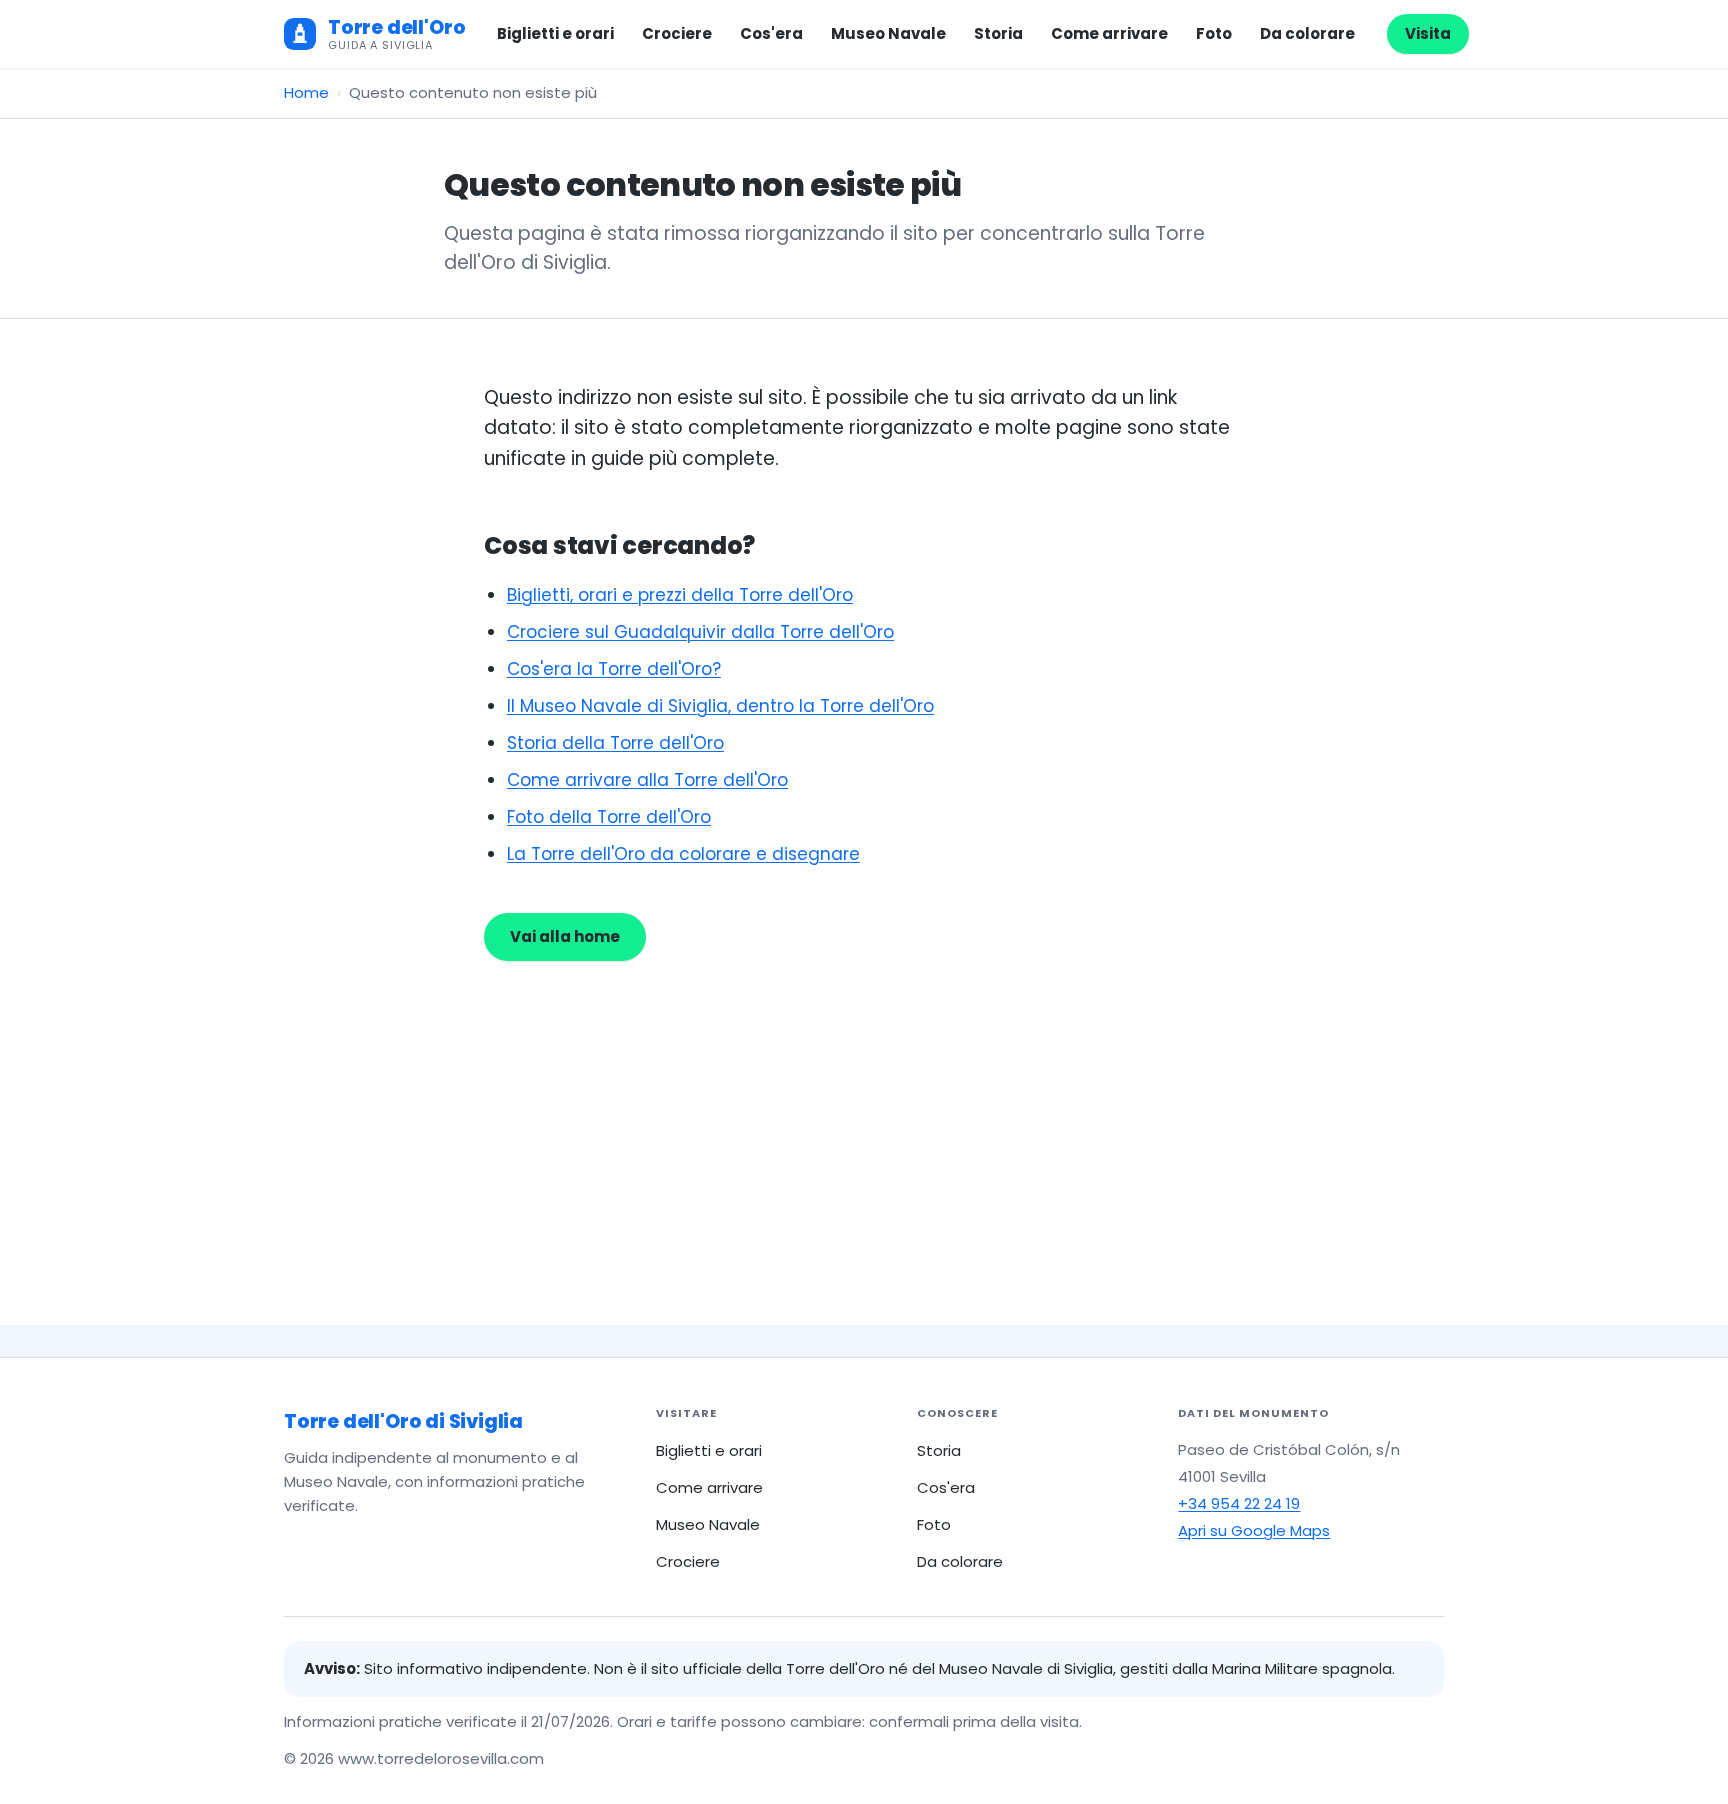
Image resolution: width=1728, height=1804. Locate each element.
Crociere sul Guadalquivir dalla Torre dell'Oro (700, 632)
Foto (1214, 33)
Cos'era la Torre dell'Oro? (614, 669)
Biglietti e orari (555, 33)
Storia (998, 33)
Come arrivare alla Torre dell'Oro (647, 780)
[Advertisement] (864, 1111)
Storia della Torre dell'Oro (615, 743)
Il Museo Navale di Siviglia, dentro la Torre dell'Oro (720, 706)
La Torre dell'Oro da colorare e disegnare (683, 854)
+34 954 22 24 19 (1239, 1503)
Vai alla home (565, 936)
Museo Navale (888, 33)
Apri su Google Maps (1254, 1530)
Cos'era (771, 33)
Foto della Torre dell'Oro (609, 817)
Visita (1428, 33)
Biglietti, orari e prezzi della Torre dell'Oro (680, 595)
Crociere (677, 33)
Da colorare (1307, 33)
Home (306, 92)
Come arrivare (1109, 33)
